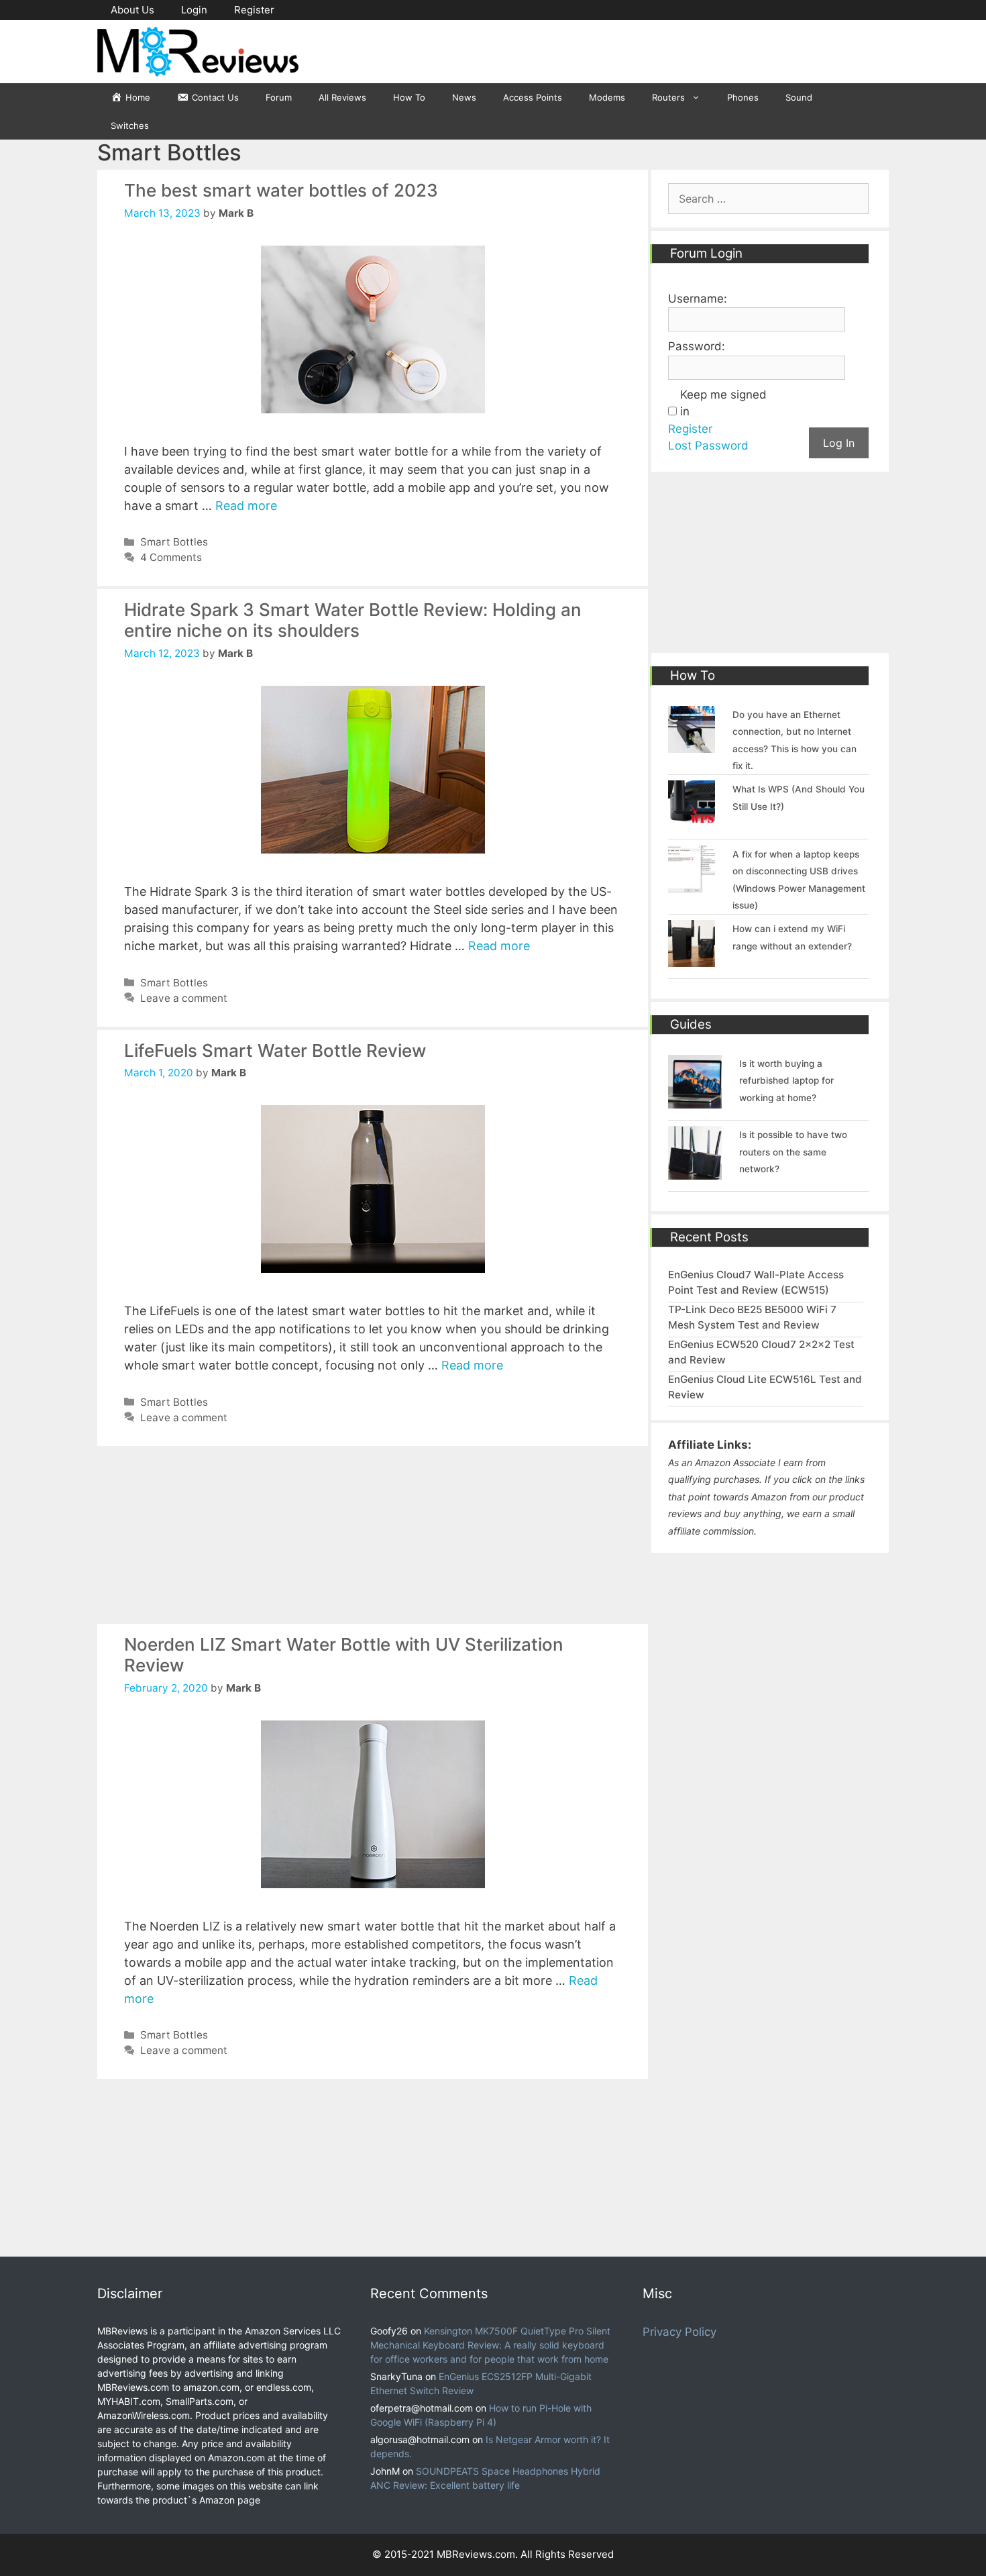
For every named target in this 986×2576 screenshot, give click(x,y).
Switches (130, 125)
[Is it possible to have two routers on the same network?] (695, 1172)
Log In (839, 443)
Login (194, 10)
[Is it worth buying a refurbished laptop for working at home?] (695, 1100)
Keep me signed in (723, 403)
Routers (668, 97)
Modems (607, 97)
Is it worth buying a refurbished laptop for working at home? (786, 1081)
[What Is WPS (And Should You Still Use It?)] (692, 819)
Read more (246, 506)
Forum (279, 97)
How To (409, 97)
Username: (698, 299)
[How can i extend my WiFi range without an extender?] (692, 959)
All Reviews (342, 97)
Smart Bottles (174, 542)
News (464, 97)
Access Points (533, 97)
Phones (743, 97)
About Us (132, 10)
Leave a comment (184, 998)
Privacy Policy (679, 2332)
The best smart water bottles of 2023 (281, 190)
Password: (697, 346)
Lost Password (708, 446)
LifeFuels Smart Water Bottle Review (275, 1050)
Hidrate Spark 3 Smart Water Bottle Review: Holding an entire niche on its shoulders (353, 620)
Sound (799, 97)
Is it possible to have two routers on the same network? (793, 1152)
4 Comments (171, 557)
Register (254, 10)
